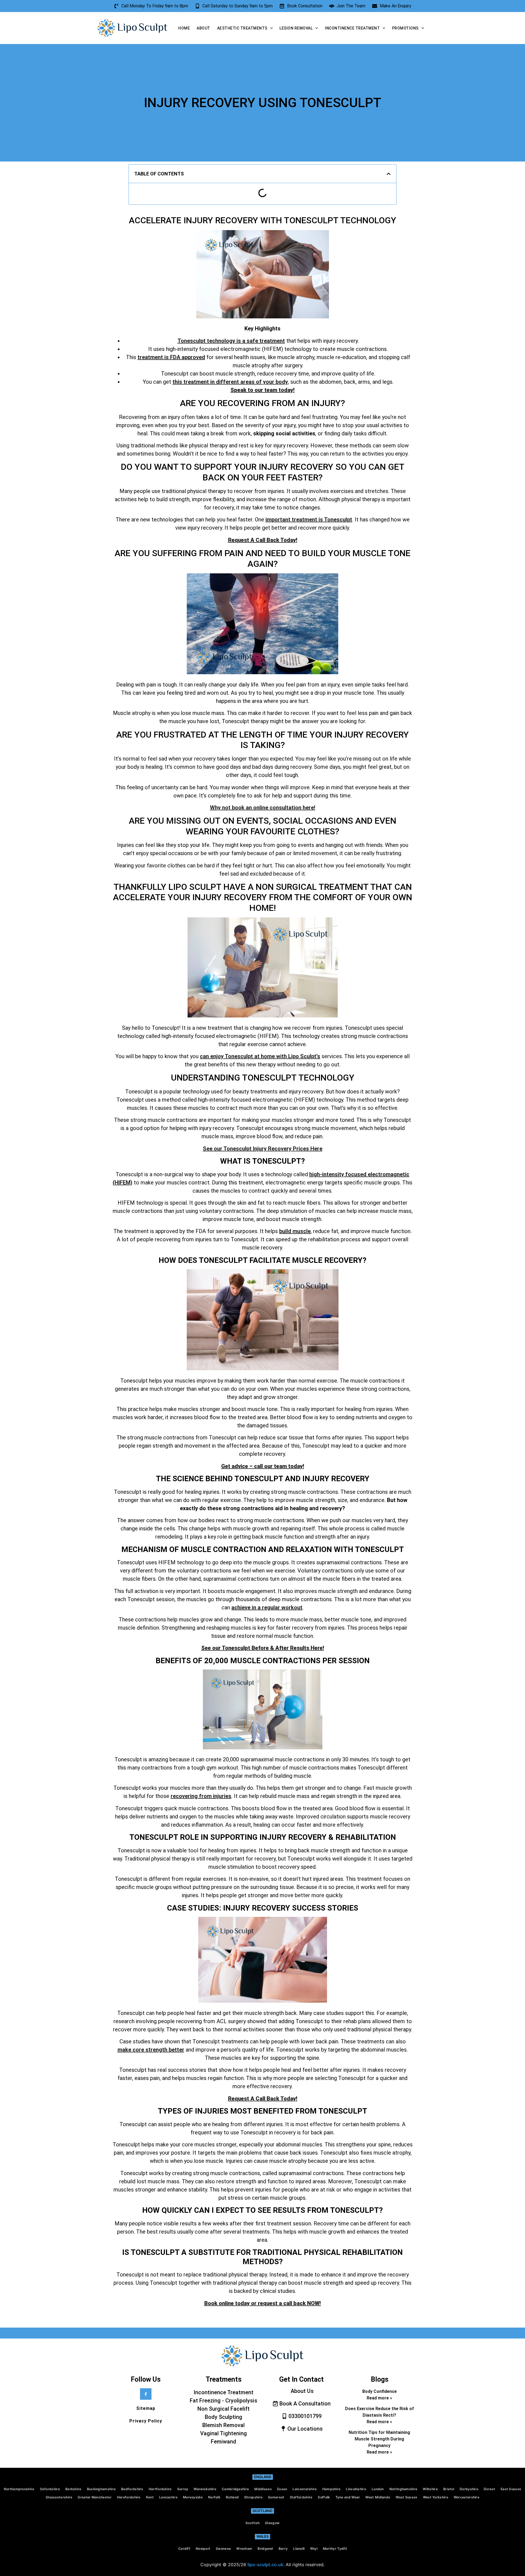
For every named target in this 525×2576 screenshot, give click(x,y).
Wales (262, 2536)
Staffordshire (301, 2497)
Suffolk (324, 2497)
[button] (389, 174)
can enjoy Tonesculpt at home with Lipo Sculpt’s (260, 1056)
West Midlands (378, 2497)
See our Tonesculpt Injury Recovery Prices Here (263, 1149)
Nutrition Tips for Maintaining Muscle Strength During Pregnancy (379, 2439)
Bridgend (265, 2549)
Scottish (253, 2523)
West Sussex (406, 2497)
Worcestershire (466, 2497)
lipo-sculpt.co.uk (265, 2565)
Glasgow (272, 2523)
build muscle (295, 1231)
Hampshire (332, 2489)
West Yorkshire (436, 2497)
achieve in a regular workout (267, 1607)
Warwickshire (205, 2489)
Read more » (379, 2398)
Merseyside (193, 2497)
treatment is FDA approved (171, 357)
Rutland (232, 2497)
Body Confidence (380, 2391)
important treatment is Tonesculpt (309, 520)
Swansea (223, 2549)
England (263, 2477)
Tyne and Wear (348, 2497)
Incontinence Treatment (352, 28)
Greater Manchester (94, 2497)
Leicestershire (305, 2489)
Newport (203, 2549)
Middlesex (263, 2489)
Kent (150, 2497)
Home (184, 28)
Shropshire (253, 2497)
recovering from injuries (201, 1796)
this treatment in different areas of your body (230, 382)
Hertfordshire (160, 2489)
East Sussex (511, 2489)
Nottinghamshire (403, 2489)
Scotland (262, 2511)
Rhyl (314, 2549)
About (203, 28)
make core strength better (151, 2050)
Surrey (183, 2489)
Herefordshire (129, 2497)
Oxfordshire (50, 2489)
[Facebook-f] (146, 2394)
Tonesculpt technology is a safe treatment (231, 341)
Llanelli (299, 2549)
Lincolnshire (356, 2489)
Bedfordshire (132, 2489)
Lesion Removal (296, 28)
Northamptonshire (19, 2489)
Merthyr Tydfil (335, 2549)
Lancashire (168, 2497)
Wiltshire (430, 2489)
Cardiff (184, 2549)
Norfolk (214, 2497)
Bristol (449, 2489)
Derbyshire (469, 2489)
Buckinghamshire (101, 2489)
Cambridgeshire (235, 2489)
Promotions (405, 28)
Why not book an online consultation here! (263, 808)
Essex (282, 2489)
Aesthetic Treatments (242, 28)
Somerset (276, 2497)
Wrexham (244, 2549)
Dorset (489, 2489)
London (378, 2489)
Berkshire (73, 2489)
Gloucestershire (59, 2497)
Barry (283, 2549)
